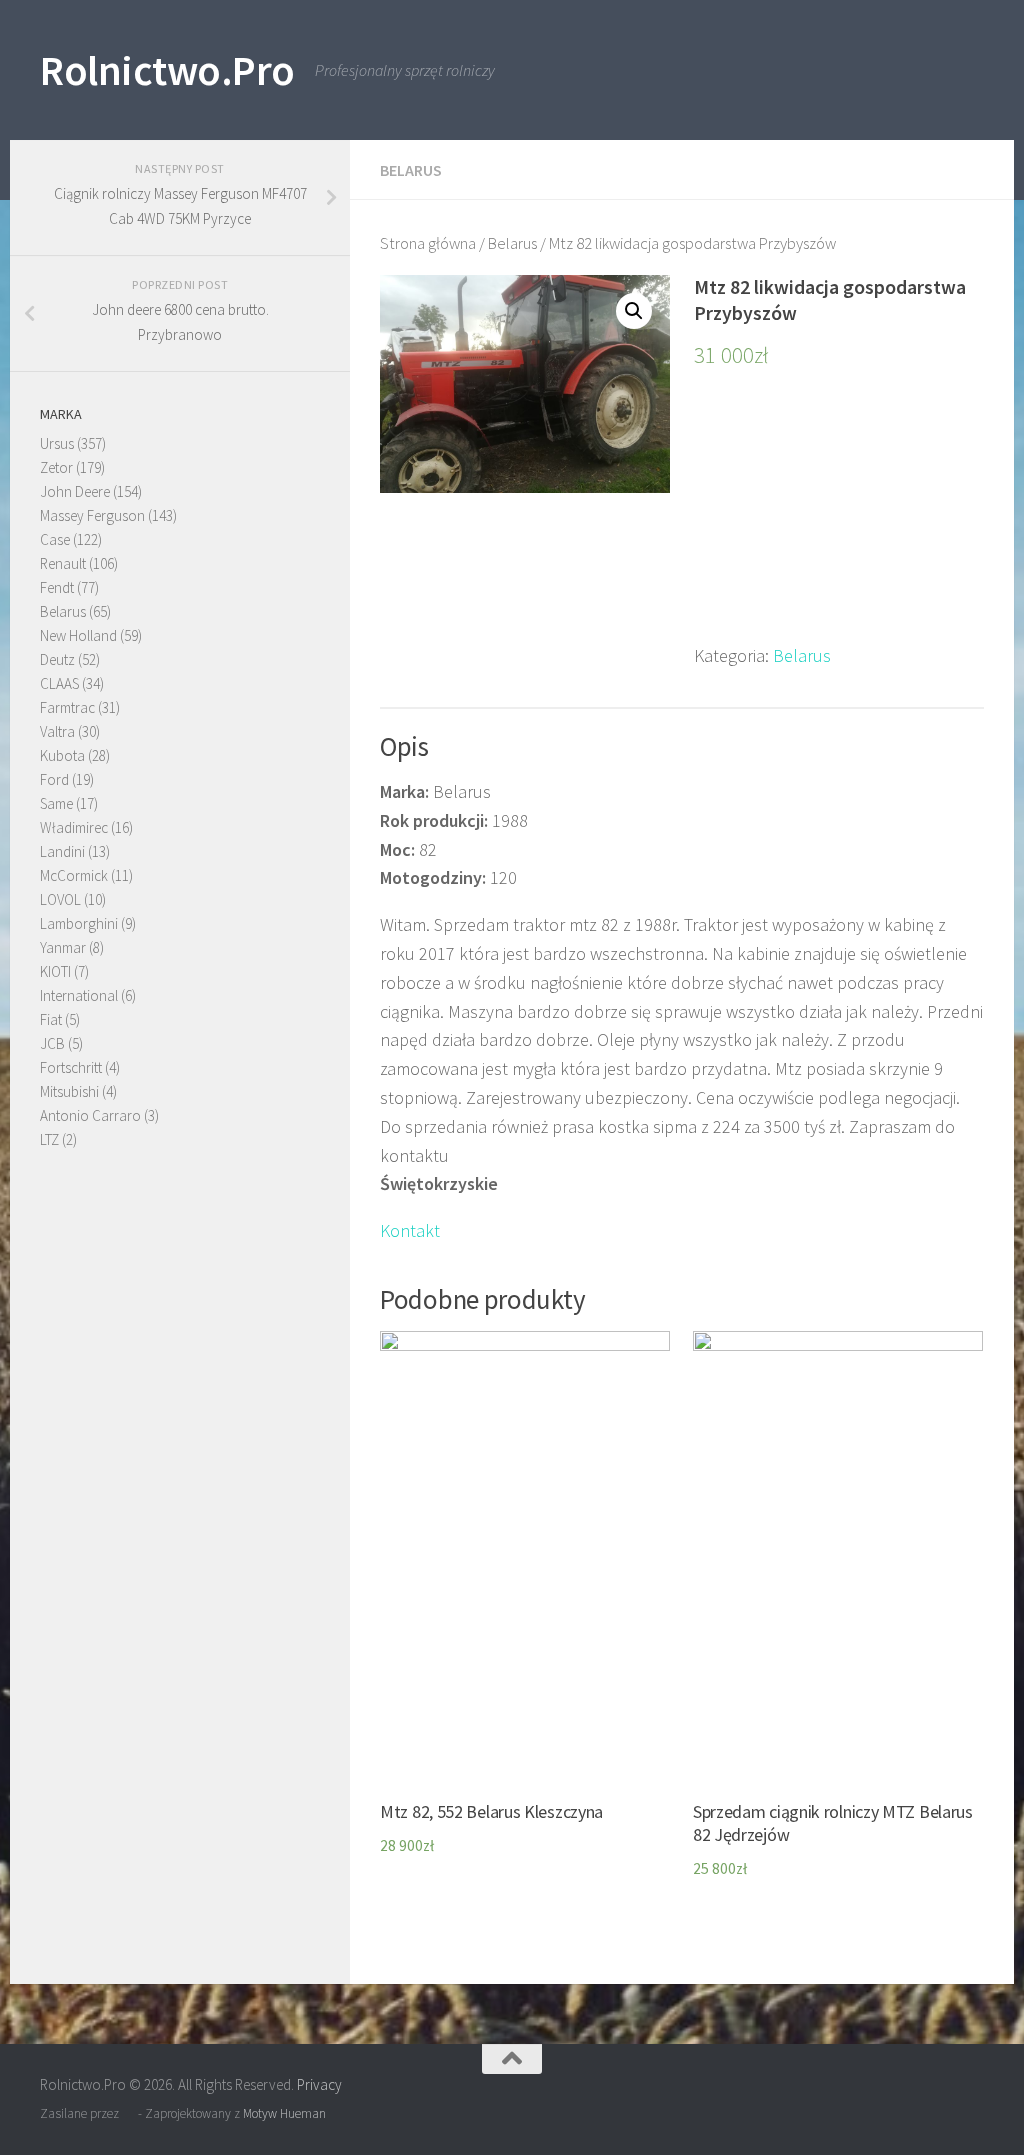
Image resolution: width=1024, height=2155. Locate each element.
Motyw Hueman (284, 2113)
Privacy (319, 2084)
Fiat (51, 1019)
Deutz (57, 659)
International (79, 995)
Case (55, 539)
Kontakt (410, 1230)
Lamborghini (79, 923)
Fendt (57, 587)
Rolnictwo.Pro (167, 70)
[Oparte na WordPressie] (128, 2113)
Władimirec (74, 827)
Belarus (411, 170)
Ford (54, 779)
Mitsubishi (69, 1091)
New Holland (78, 635)
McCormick (74, 875)
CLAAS (59, 683)
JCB (52, 1043)
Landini (62, 851)
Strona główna (428, 243)
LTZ (49, 1139)
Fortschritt (71, 1067)
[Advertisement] (839, 517)
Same (56, 803)
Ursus (57, 443)
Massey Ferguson (92, 515)
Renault (63, 563)
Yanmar (63, 947)
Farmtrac (67, 707)
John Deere (75, 491)
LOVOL (60, 899)
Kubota (62, 755)
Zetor (56, 467)
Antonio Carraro (90, 1115)
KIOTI (55, 971)
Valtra (57, 731)
